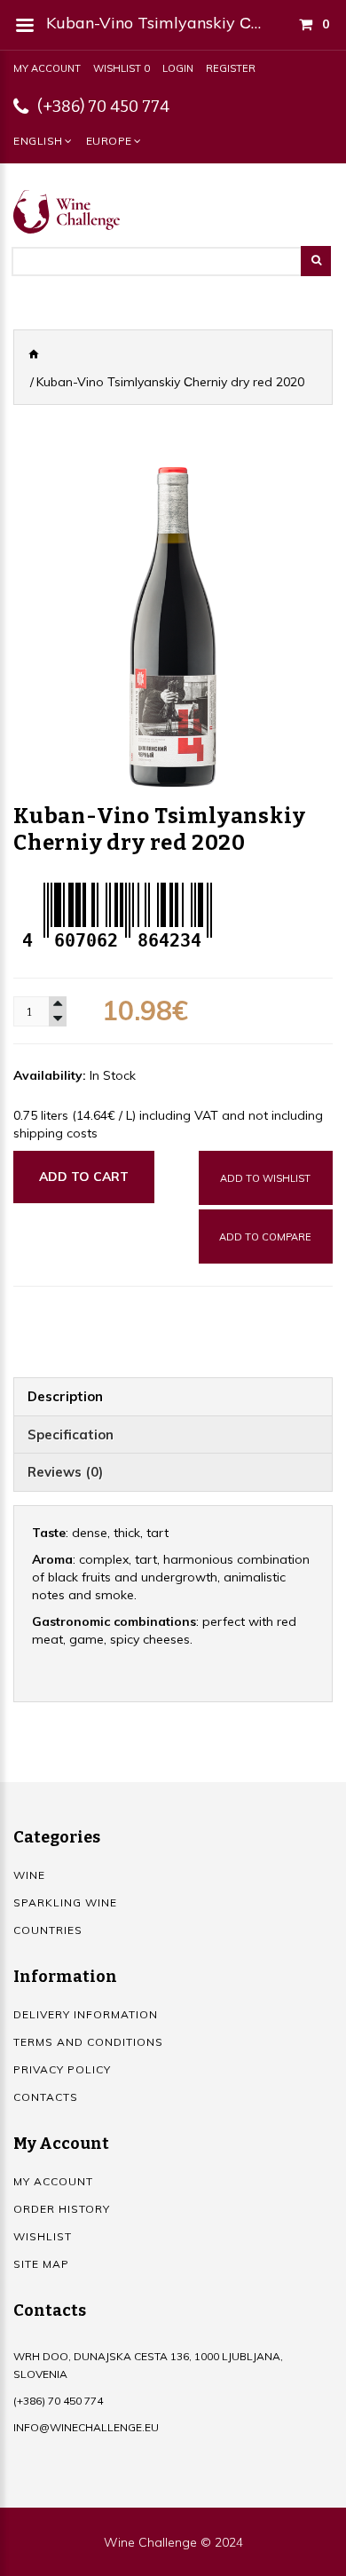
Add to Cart (84, 1177)
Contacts (46, 2097)
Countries (48, 1930)
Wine (29, 1875)
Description (65, 1396)
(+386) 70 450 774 (103, 107)
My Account (47, 68)
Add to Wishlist (265, 1178)
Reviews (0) (65, 1472)
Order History (62, 2209)
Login (178, 68)
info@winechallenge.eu (86, 2427)
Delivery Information (86, 2014)
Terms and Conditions (88, 2042)
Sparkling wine (65, 1902)
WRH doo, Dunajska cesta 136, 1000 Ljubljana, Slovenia (148, 2365)
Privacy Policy (62, 2069)
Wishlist (43, 2236)
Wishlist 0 (122, 68)
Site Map (41, 2264)
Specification (71, 1435)
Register (231, 68)
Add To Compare (265, 1237)
